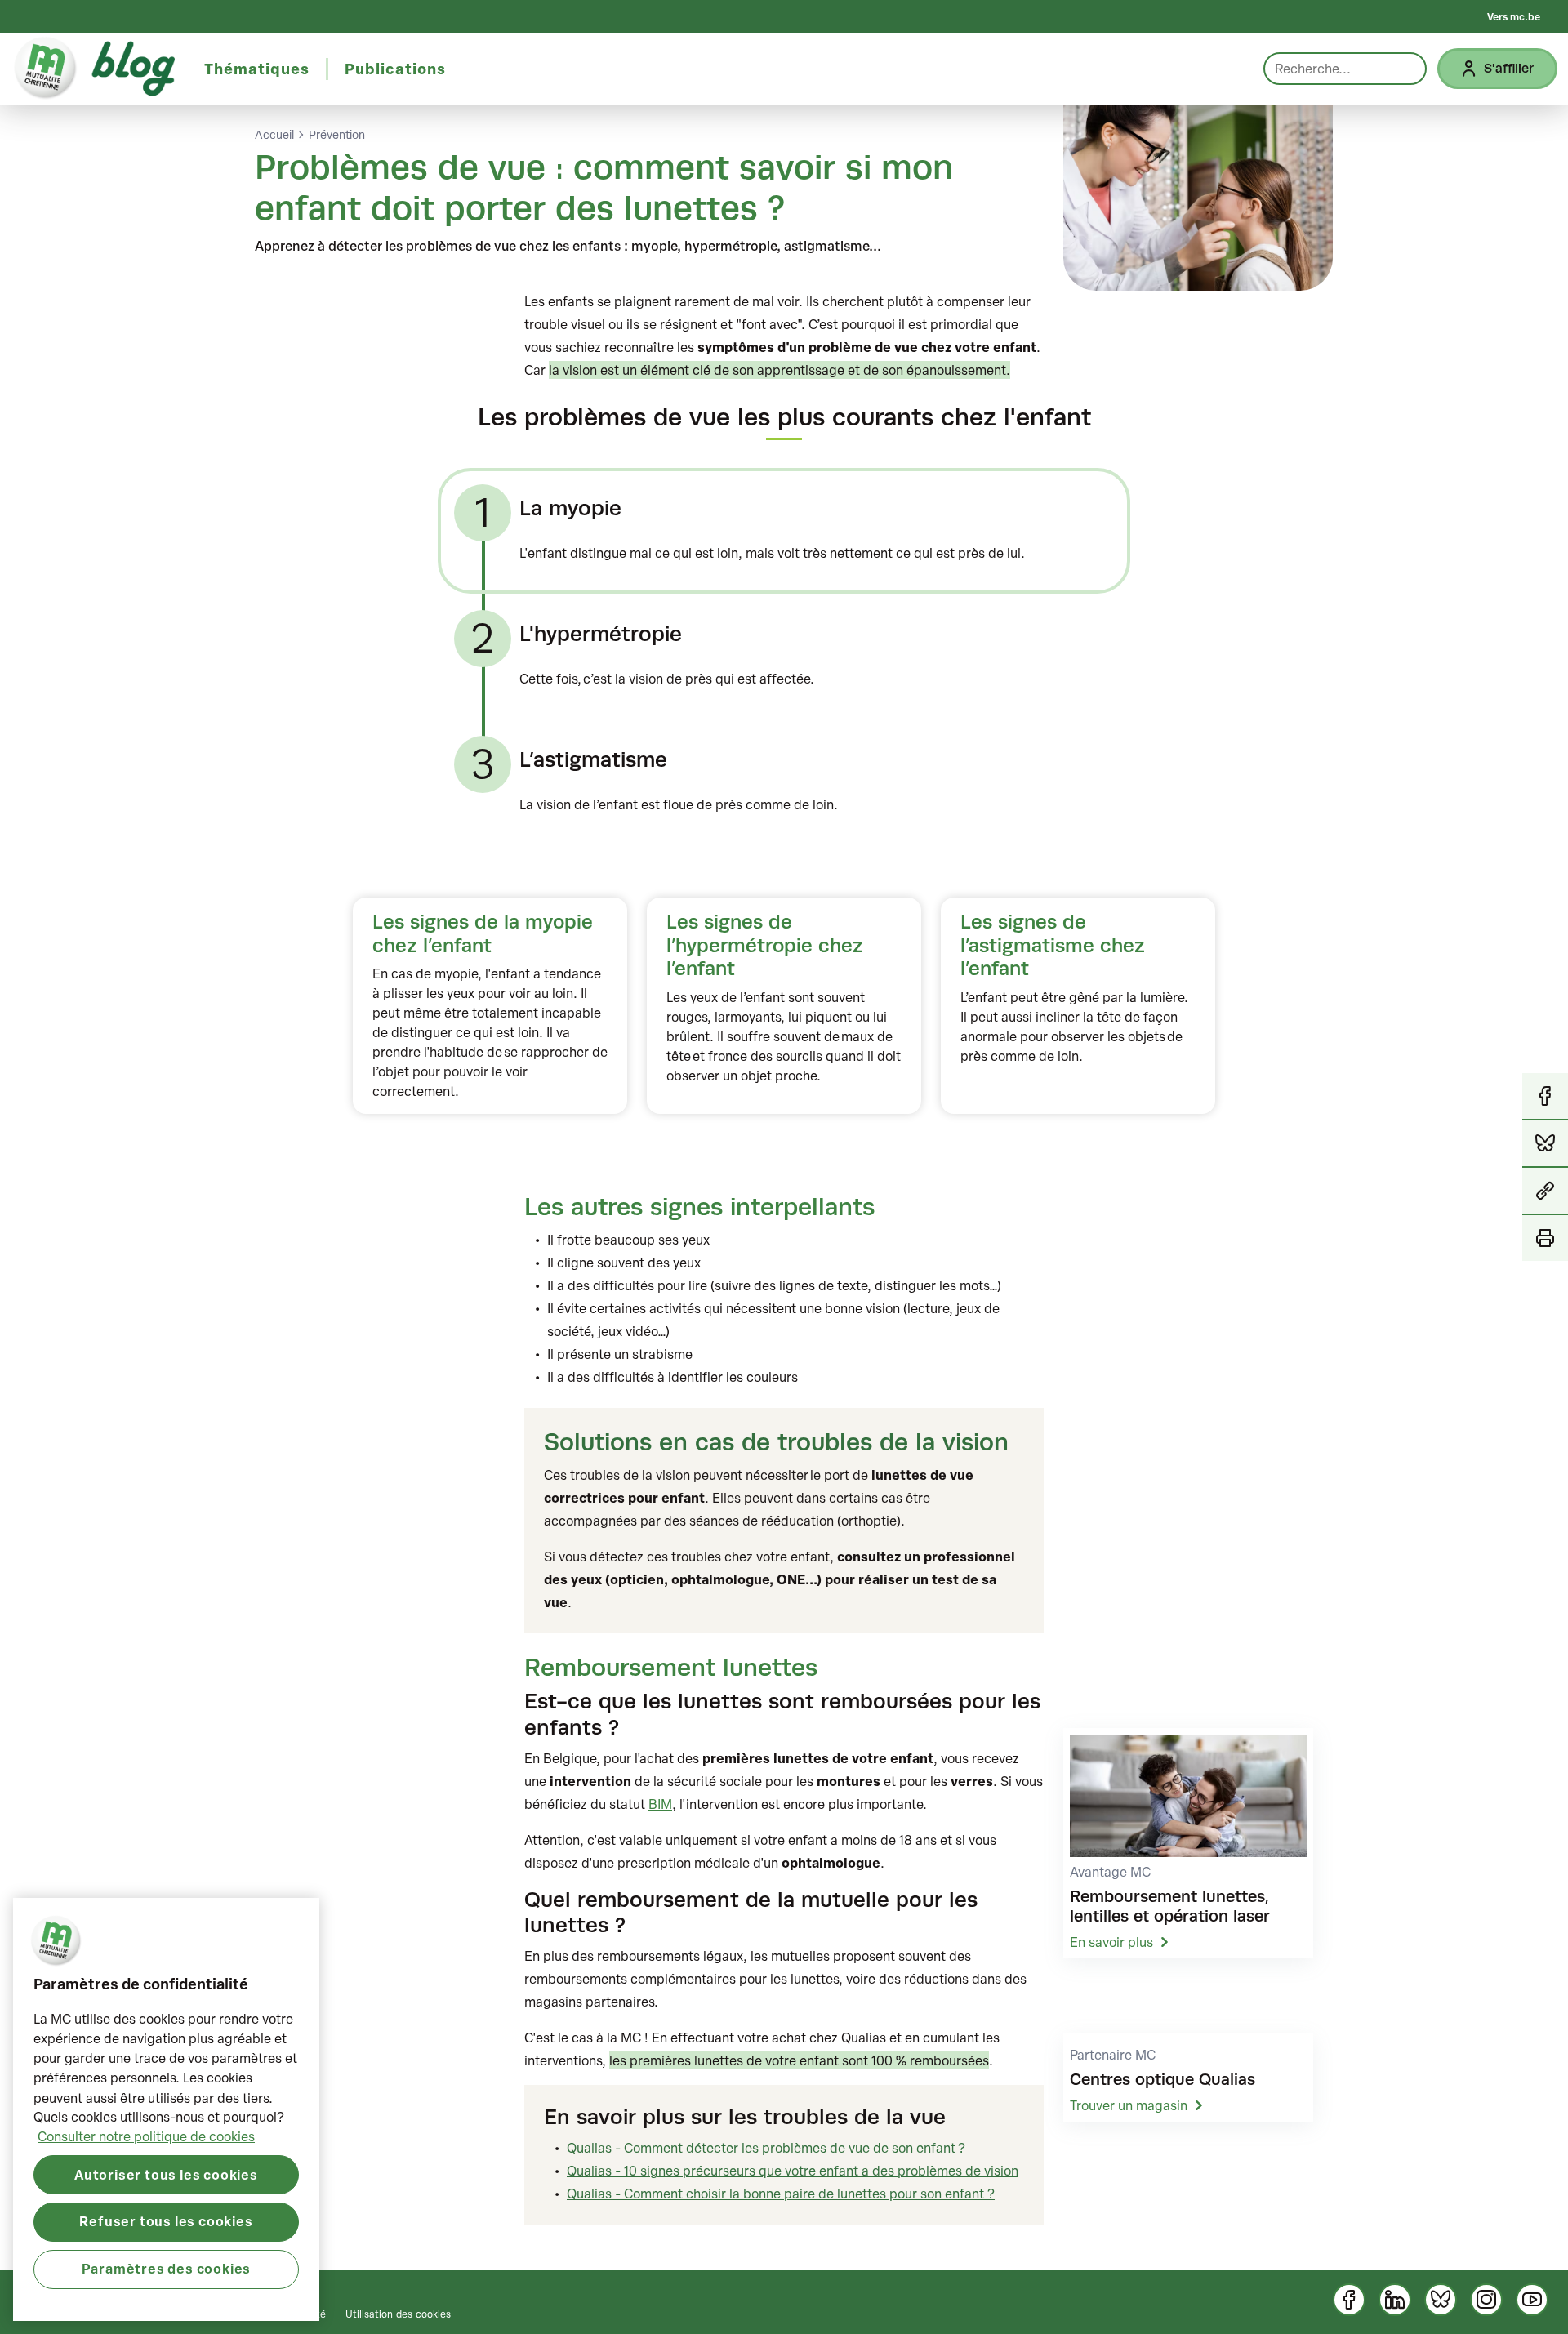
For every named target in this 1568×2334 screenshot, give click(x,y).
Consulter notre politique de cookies (146, 2136)
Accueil (274, 135)
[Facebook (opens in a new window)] (1349, 2300)
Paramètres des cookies (167, 2268)
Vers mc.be (1514, 16)
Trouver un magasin (1129, 2105)
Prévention (337, 135)
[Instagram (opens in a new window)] (1486, 2300)
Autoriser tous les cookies (166, 2174)
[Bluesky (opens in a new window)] (1441, 2300)
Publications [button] (395, 69)
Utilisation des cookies (398, 2314)
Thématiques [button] (257, 69)
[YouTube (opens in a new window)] (1532, 2300)
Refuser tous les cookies (166, 2221)
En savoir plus (1111, 1942)
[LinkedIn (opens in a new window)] (1395, 2300)
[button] (1545, 1191)
